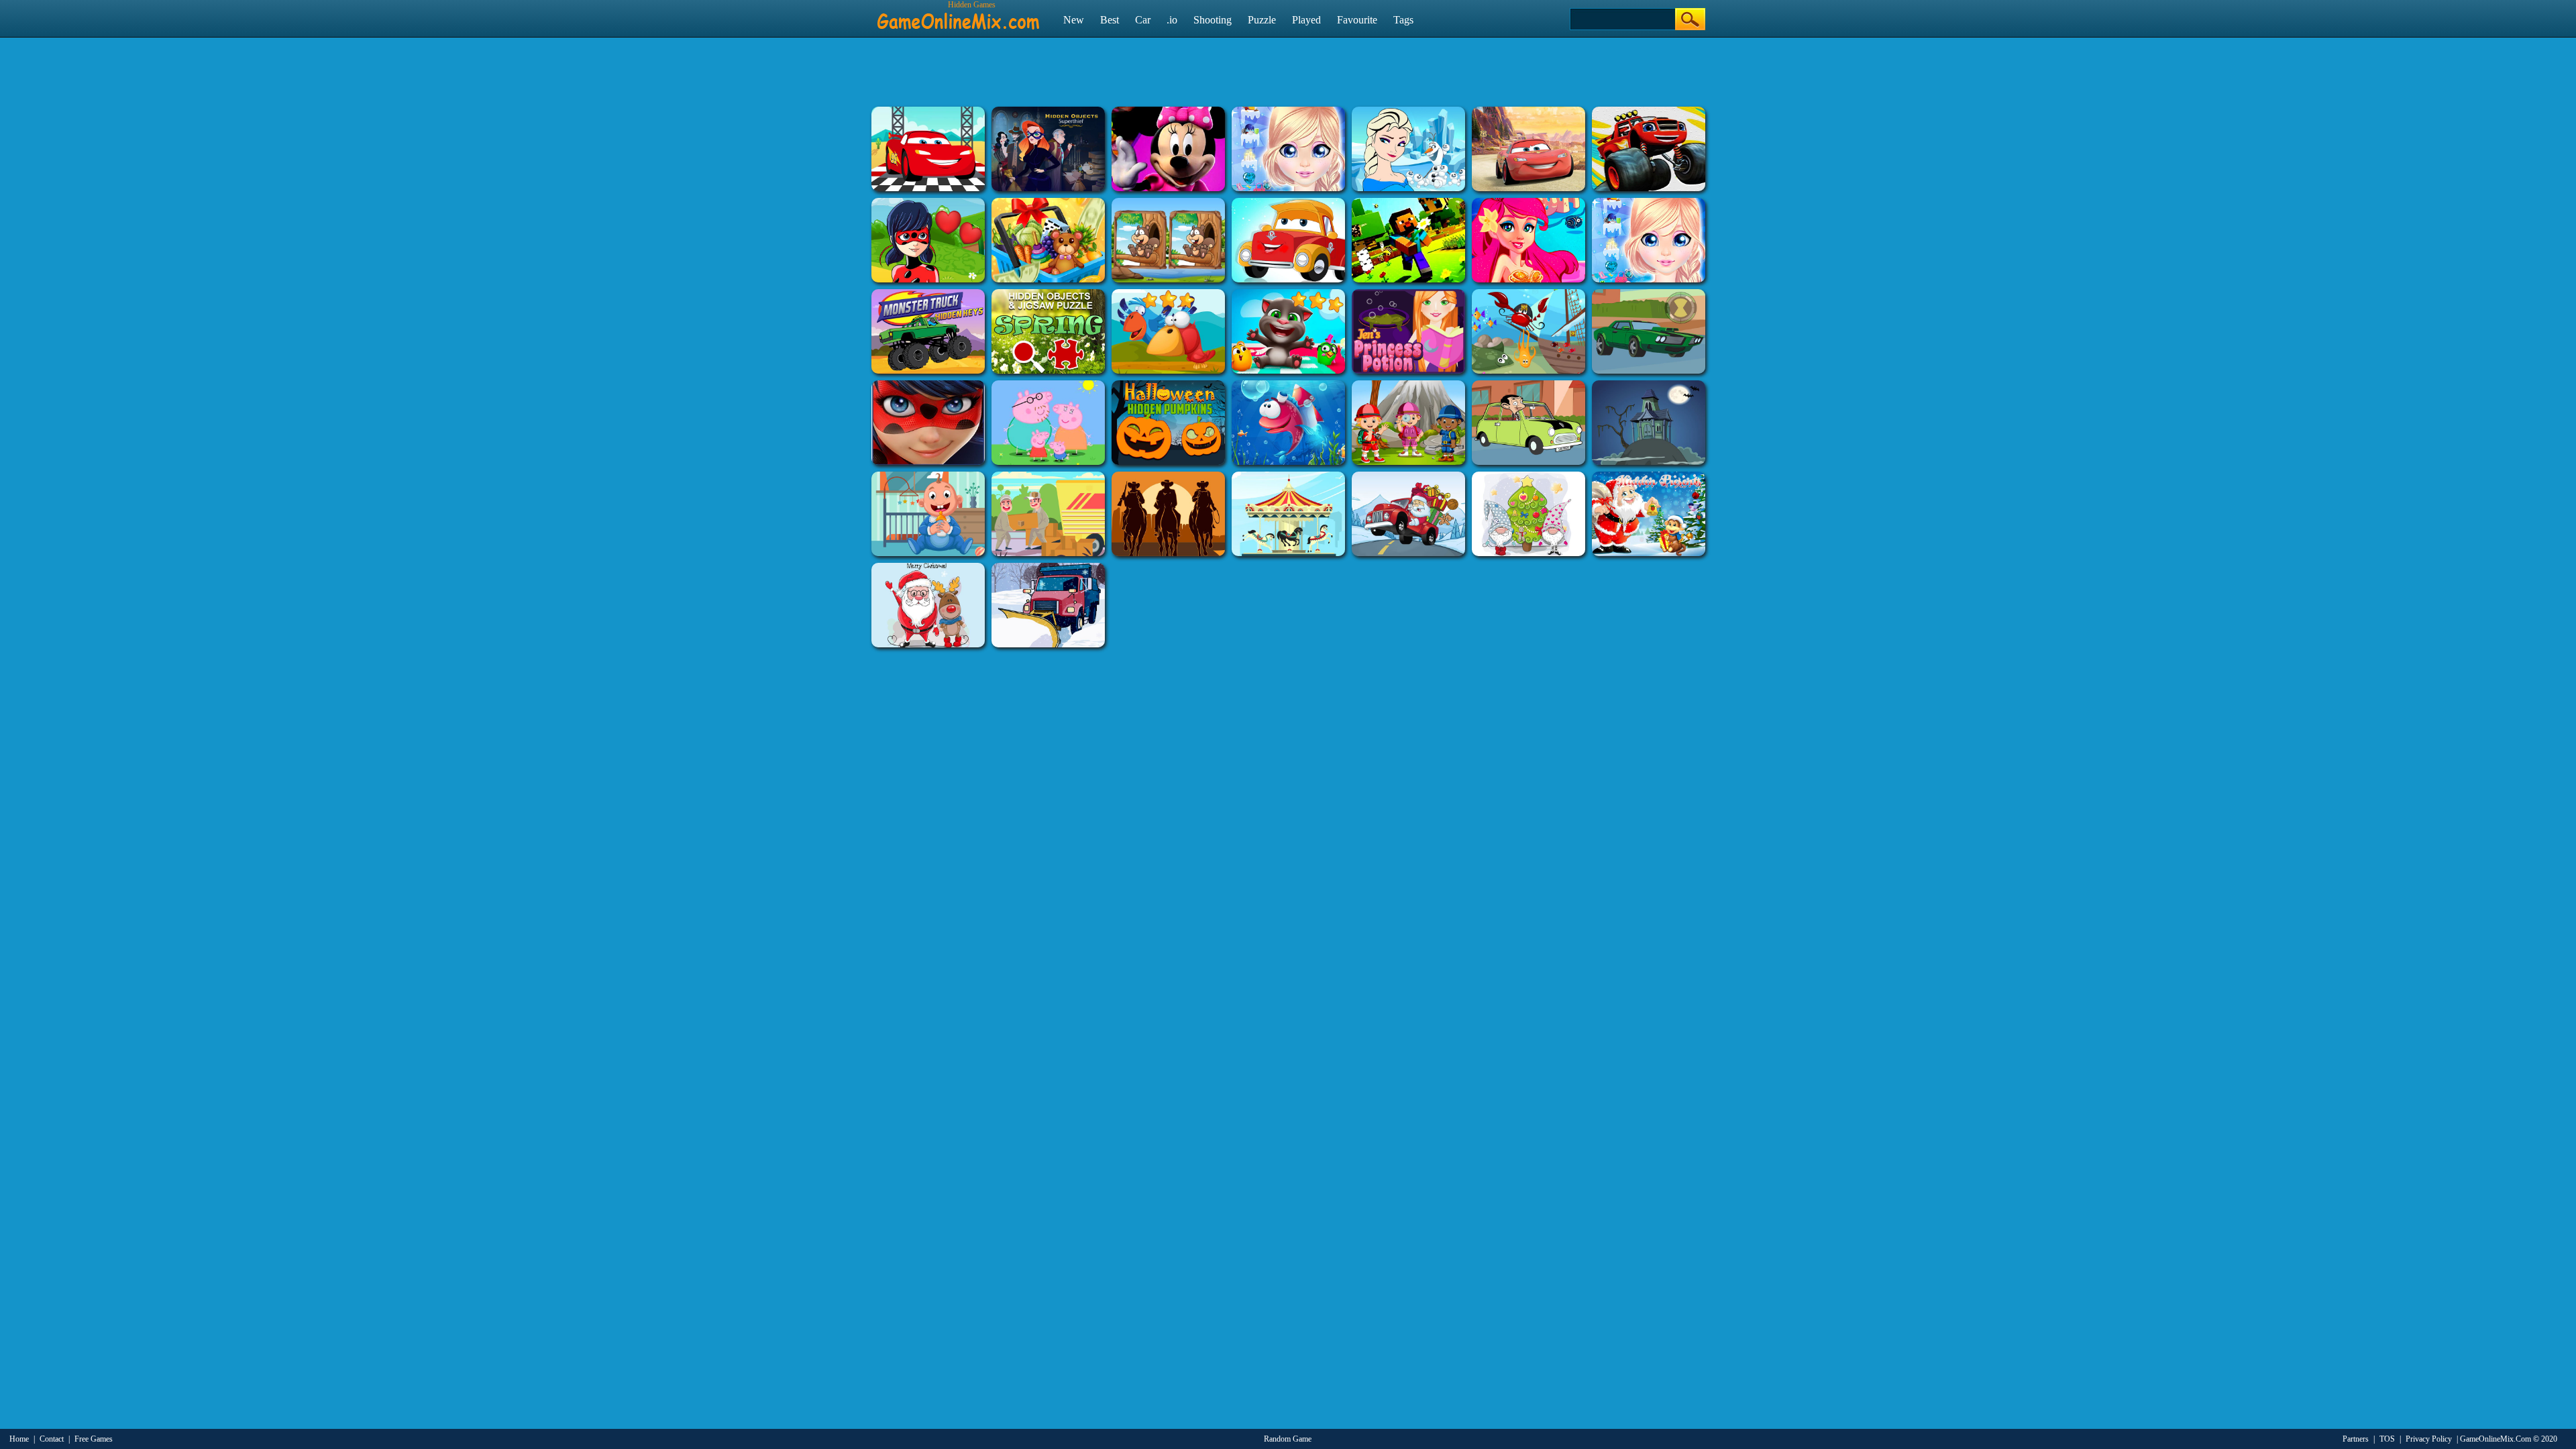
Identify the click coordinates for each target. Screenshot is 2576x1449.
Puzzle (1262, 20)
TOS (2387, 1439)
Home (19, 1439)
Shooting (1213, 20)
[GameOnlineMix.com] (958, 15)
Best (1110, 20)
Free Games (94, 1439)
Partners (2356, 1439)
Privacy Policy (2429, 1439)
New (1074, 20)
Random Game (1288, 1439)
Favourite (1357, 20)
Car (1143, 20)
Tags (1403, 20)
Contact (52, 1439)
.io (1172, 20)
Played (1306, 20)
